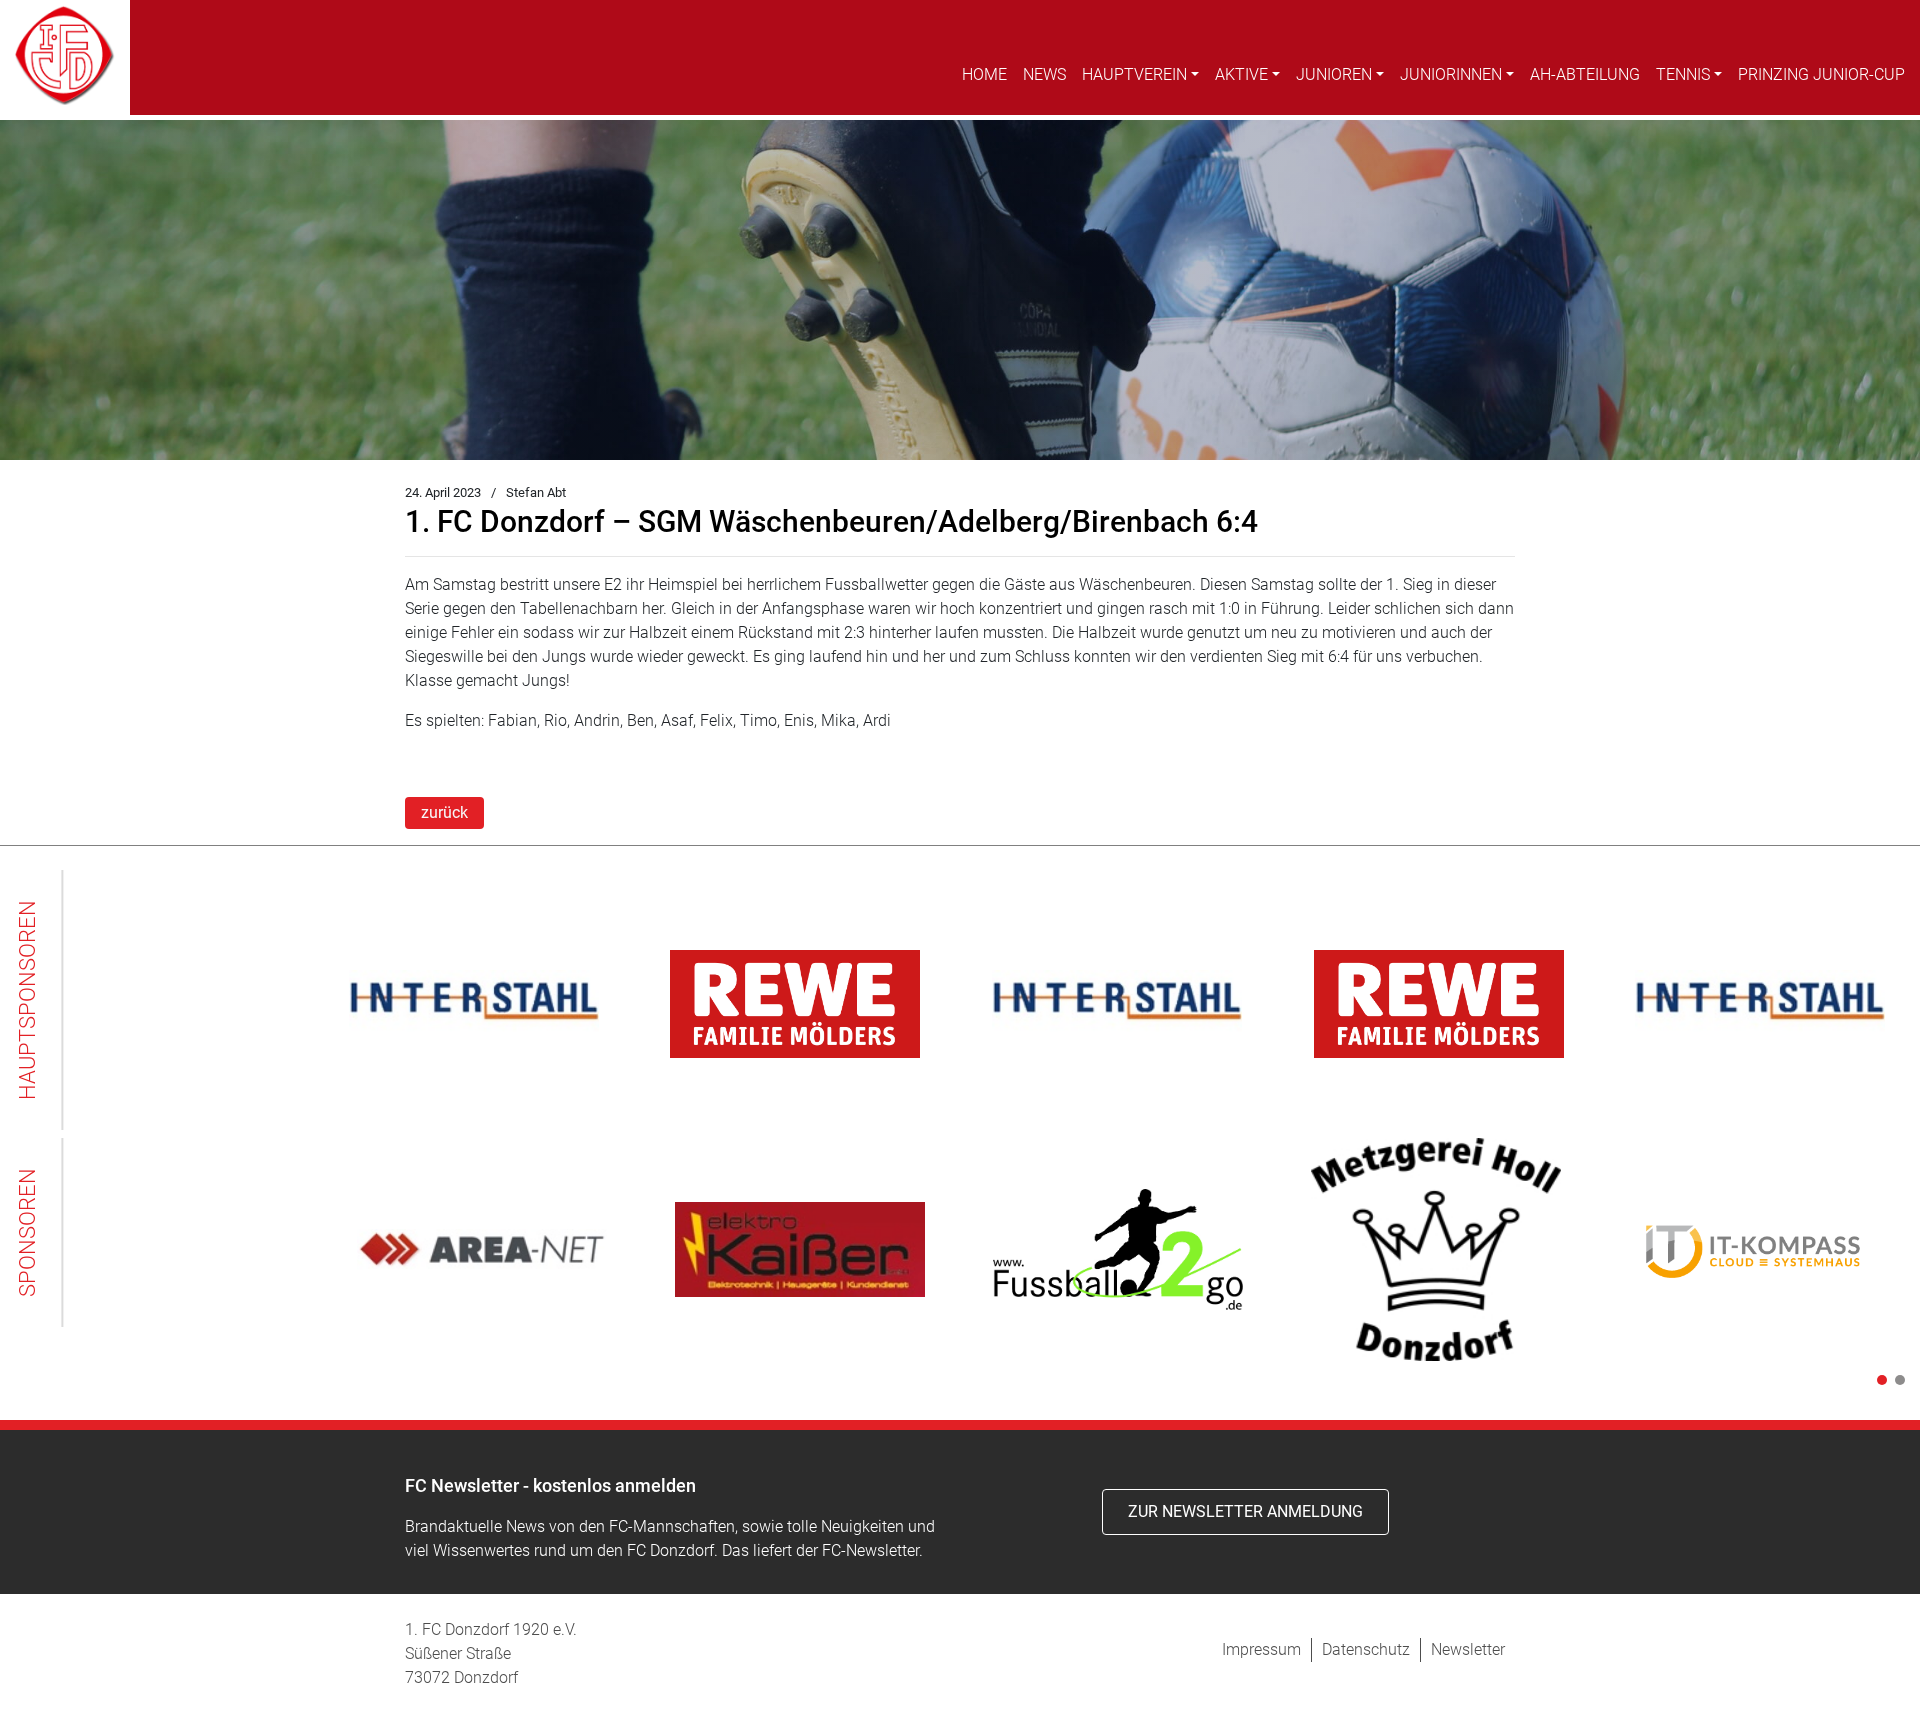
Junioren (1334, 74)
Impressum (1261, 1649)
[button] (1878, 1380)
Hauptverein (1134, 74)
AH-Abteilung (1585, 74)
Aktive (1241, 74)
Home (984, 74)
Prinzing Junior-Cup (1821, 74)
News (1044, 74)
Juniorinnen (1451, 74)
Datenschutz (1366, 1649)
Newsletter (1468, 1649)
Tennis (1683, 74)
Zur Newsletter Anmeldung (1245, 1511)
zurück (444, 812)
